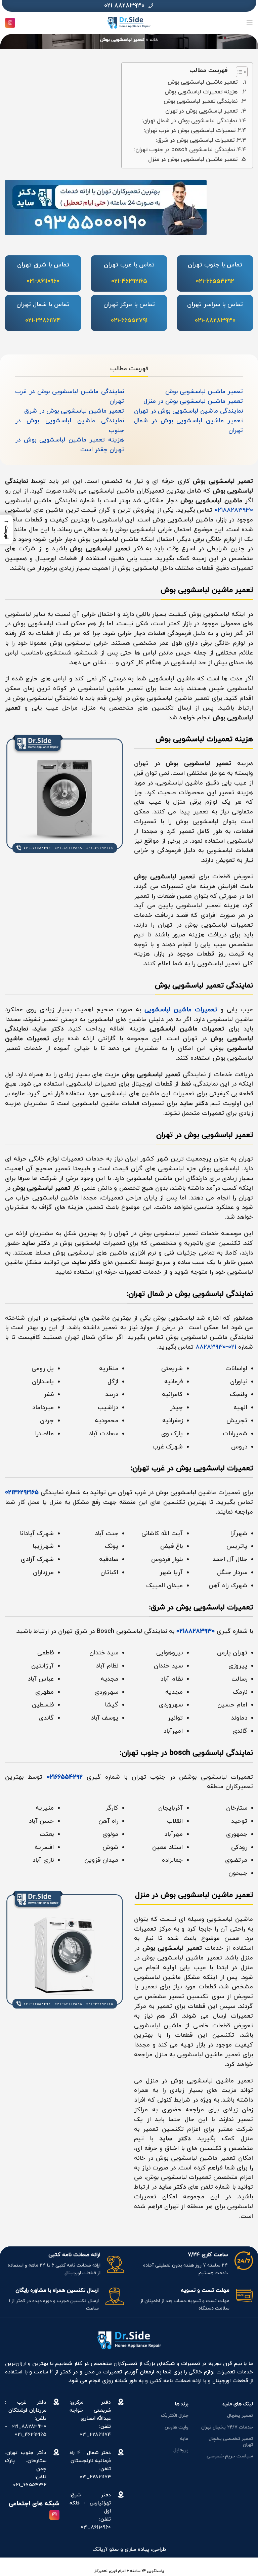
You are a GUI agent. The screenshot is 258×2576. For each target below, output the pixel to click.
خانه (154, 40)
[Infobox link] (129, 6)
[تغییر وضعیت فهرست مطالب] (238, 72)
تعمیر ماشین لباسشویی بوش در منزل (193, 160)
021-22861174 (43, 321)
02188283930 (234, 510)
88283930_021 (29, 2427)
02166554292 (65, 1777)
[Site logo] (129, 22)
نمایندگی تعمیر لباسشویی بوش (201, 101)
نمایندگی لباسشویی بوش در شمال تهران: (189, 121)
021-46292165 (129, 281)
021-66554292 (215, 281)
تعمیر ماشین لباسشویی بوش (203, 82)
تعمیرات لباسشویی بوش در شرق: (195, 140)
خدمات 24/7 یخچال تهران (227, 2427)
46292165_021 (31, 2435)
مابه (184, 2439)
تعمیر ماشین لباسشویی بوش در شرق (74, 411)
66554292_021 (30, 2485)
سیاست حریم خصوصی (230, 2456)
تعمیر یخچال (240, 2416)
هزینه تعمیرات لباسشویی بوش (201, 92)
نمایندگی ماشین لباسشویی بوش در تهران (188, 411)
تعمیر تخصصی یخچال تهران (231, 2442)
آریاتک (100, 2549)
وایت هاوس (177, 2427)
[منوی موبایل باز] (250, 23)
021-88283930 (215, 321)
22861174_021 (95, 2435)
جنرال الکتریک (175, 2416)
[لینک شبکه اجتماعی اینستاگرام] (10, 23)
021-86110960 (43, 281)
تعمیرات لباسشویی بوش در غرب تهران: (190, 131)
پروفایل (181, 2450)
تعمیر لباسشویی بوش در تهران (201, 111)
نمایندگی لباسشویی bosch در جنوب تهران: (184, 150)
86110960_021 (96, 2527)
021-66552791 (129, 321)
